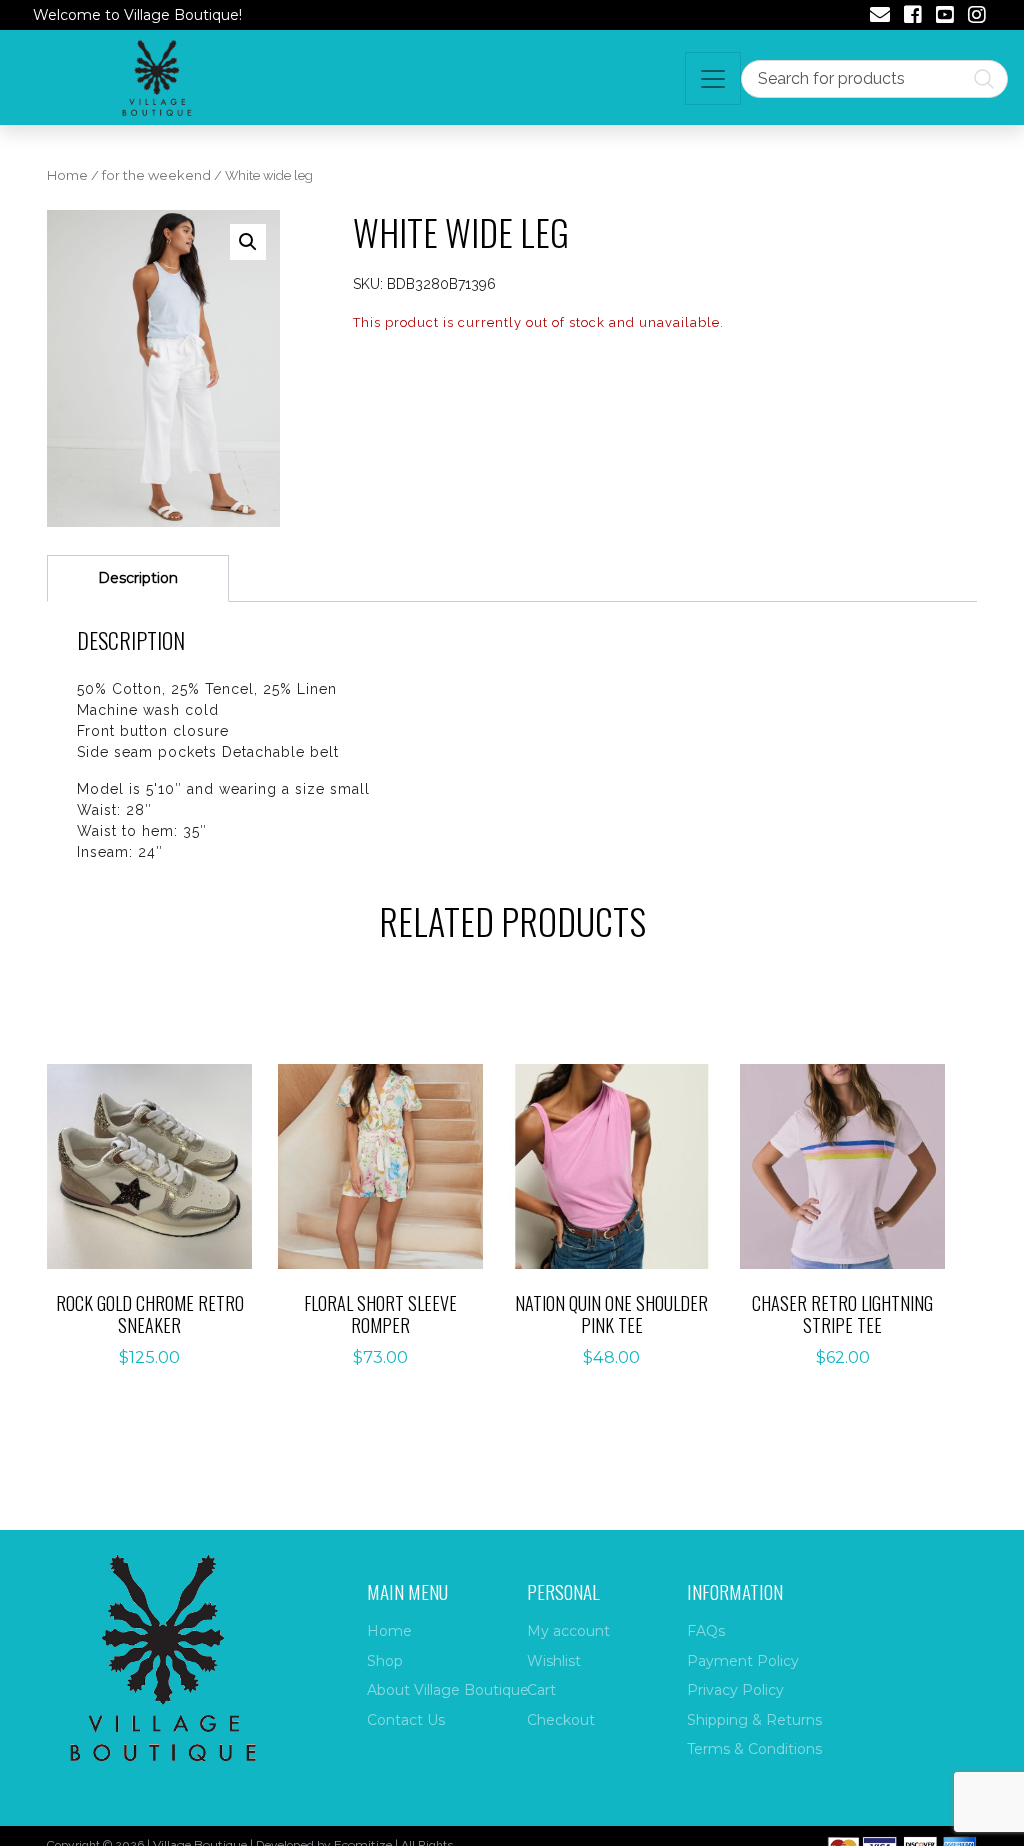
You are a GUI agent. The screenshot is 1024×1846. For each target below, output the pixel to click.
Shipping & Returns (754, 1720)
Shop (385, 1661)
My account (568, 1631)
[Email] (880, 17)
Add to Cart (161, 1147)
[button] (248, 242)
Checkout (561, 1720)
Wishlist (554, 1661)
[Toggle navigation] (713, 78)
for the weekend (156, 175)
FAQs (706, 1631)
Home (67, 175)
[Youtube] (945, 17)
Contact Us (406, 1720)
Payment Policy (743, 1661)
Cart (541, 1690)
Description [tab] (138, 578)
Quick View (161, 1196)
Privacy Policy (735, 1690)
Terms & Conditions (754, 1749)
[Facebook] (913, 17)
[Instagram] (977, 17)
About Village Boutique (448, 1690)
